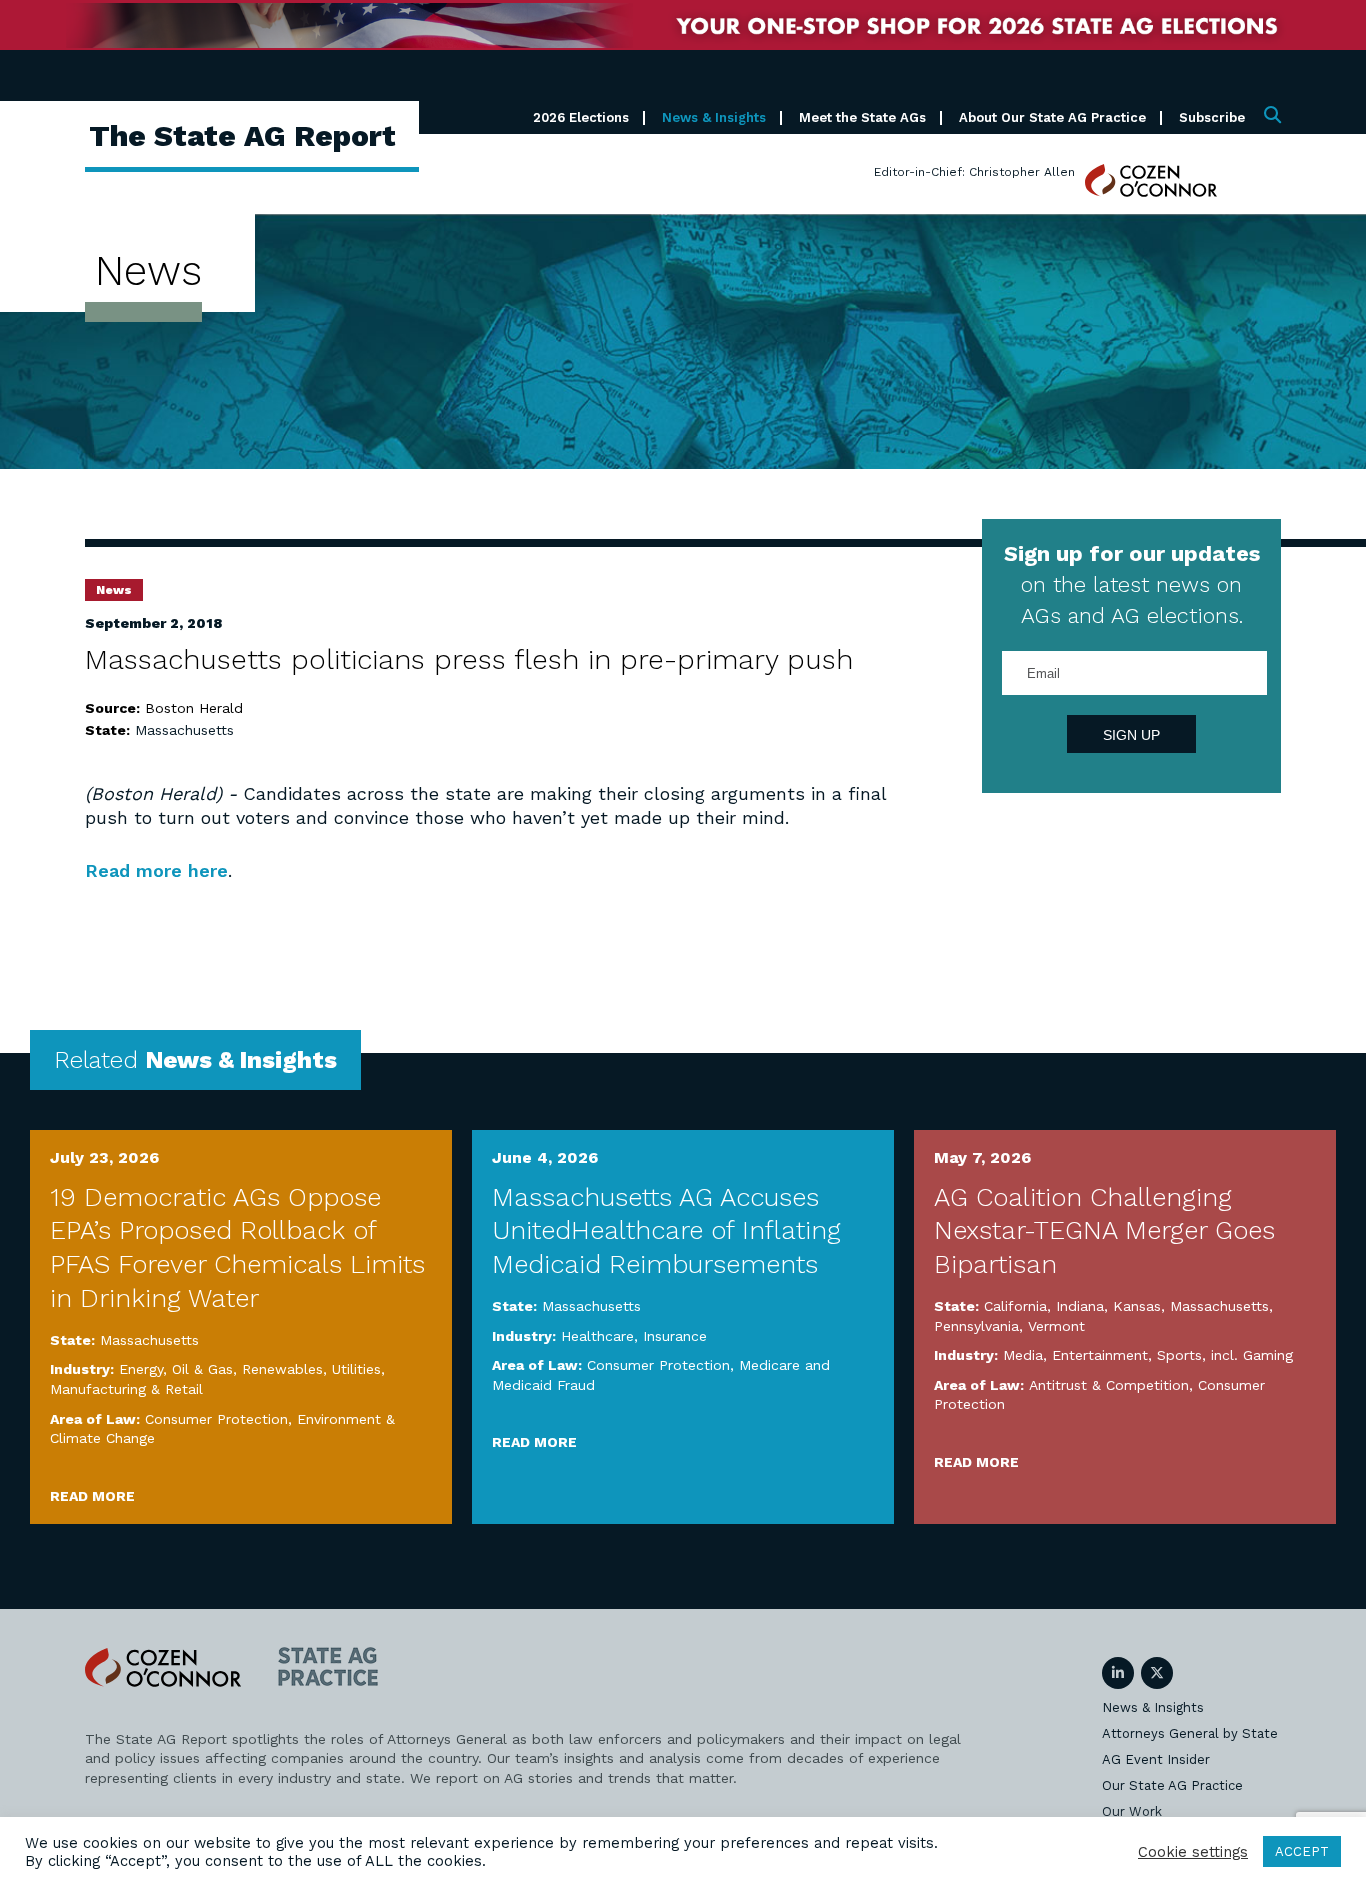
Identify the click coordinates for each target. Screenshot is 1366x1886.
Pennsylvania (976, 1326)
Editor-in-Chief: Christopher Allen (974, 172)
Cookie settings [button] (1193, 1852)
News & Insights (714, 117)
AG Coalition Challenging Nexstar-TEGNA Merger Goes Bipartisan (1104, 1231)
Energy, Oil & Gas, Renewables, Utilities (250, 1369)
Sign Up (1131, 735)
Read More (92, 1496)
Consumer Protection (216, 1419)
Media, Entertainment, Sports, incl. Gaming (1148, 1355)
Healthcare (597, 1336)
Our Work (1132, 1811)
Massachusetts (184, 730)
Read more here (156, 870)
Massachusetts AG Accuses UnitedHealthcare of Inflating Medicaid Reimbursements (666, 1231)
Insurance (675, 1336)
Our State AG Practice (1172, 1785)
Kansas (1137, 1306)
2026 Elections (581, 117)
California (1015, 1306)
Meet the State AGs (862, 117)
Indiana (1080, 1306)
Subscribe (1212, 117)
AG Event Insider (1156, 1759)
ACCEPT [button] (1302, 1851)
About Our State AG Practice (1052, 117)
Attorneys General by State (1190, 1733)
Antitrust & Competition (1109, 1385)
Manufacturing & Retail (126, 1389)
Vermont (1056, 1326)
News (114, 590)
